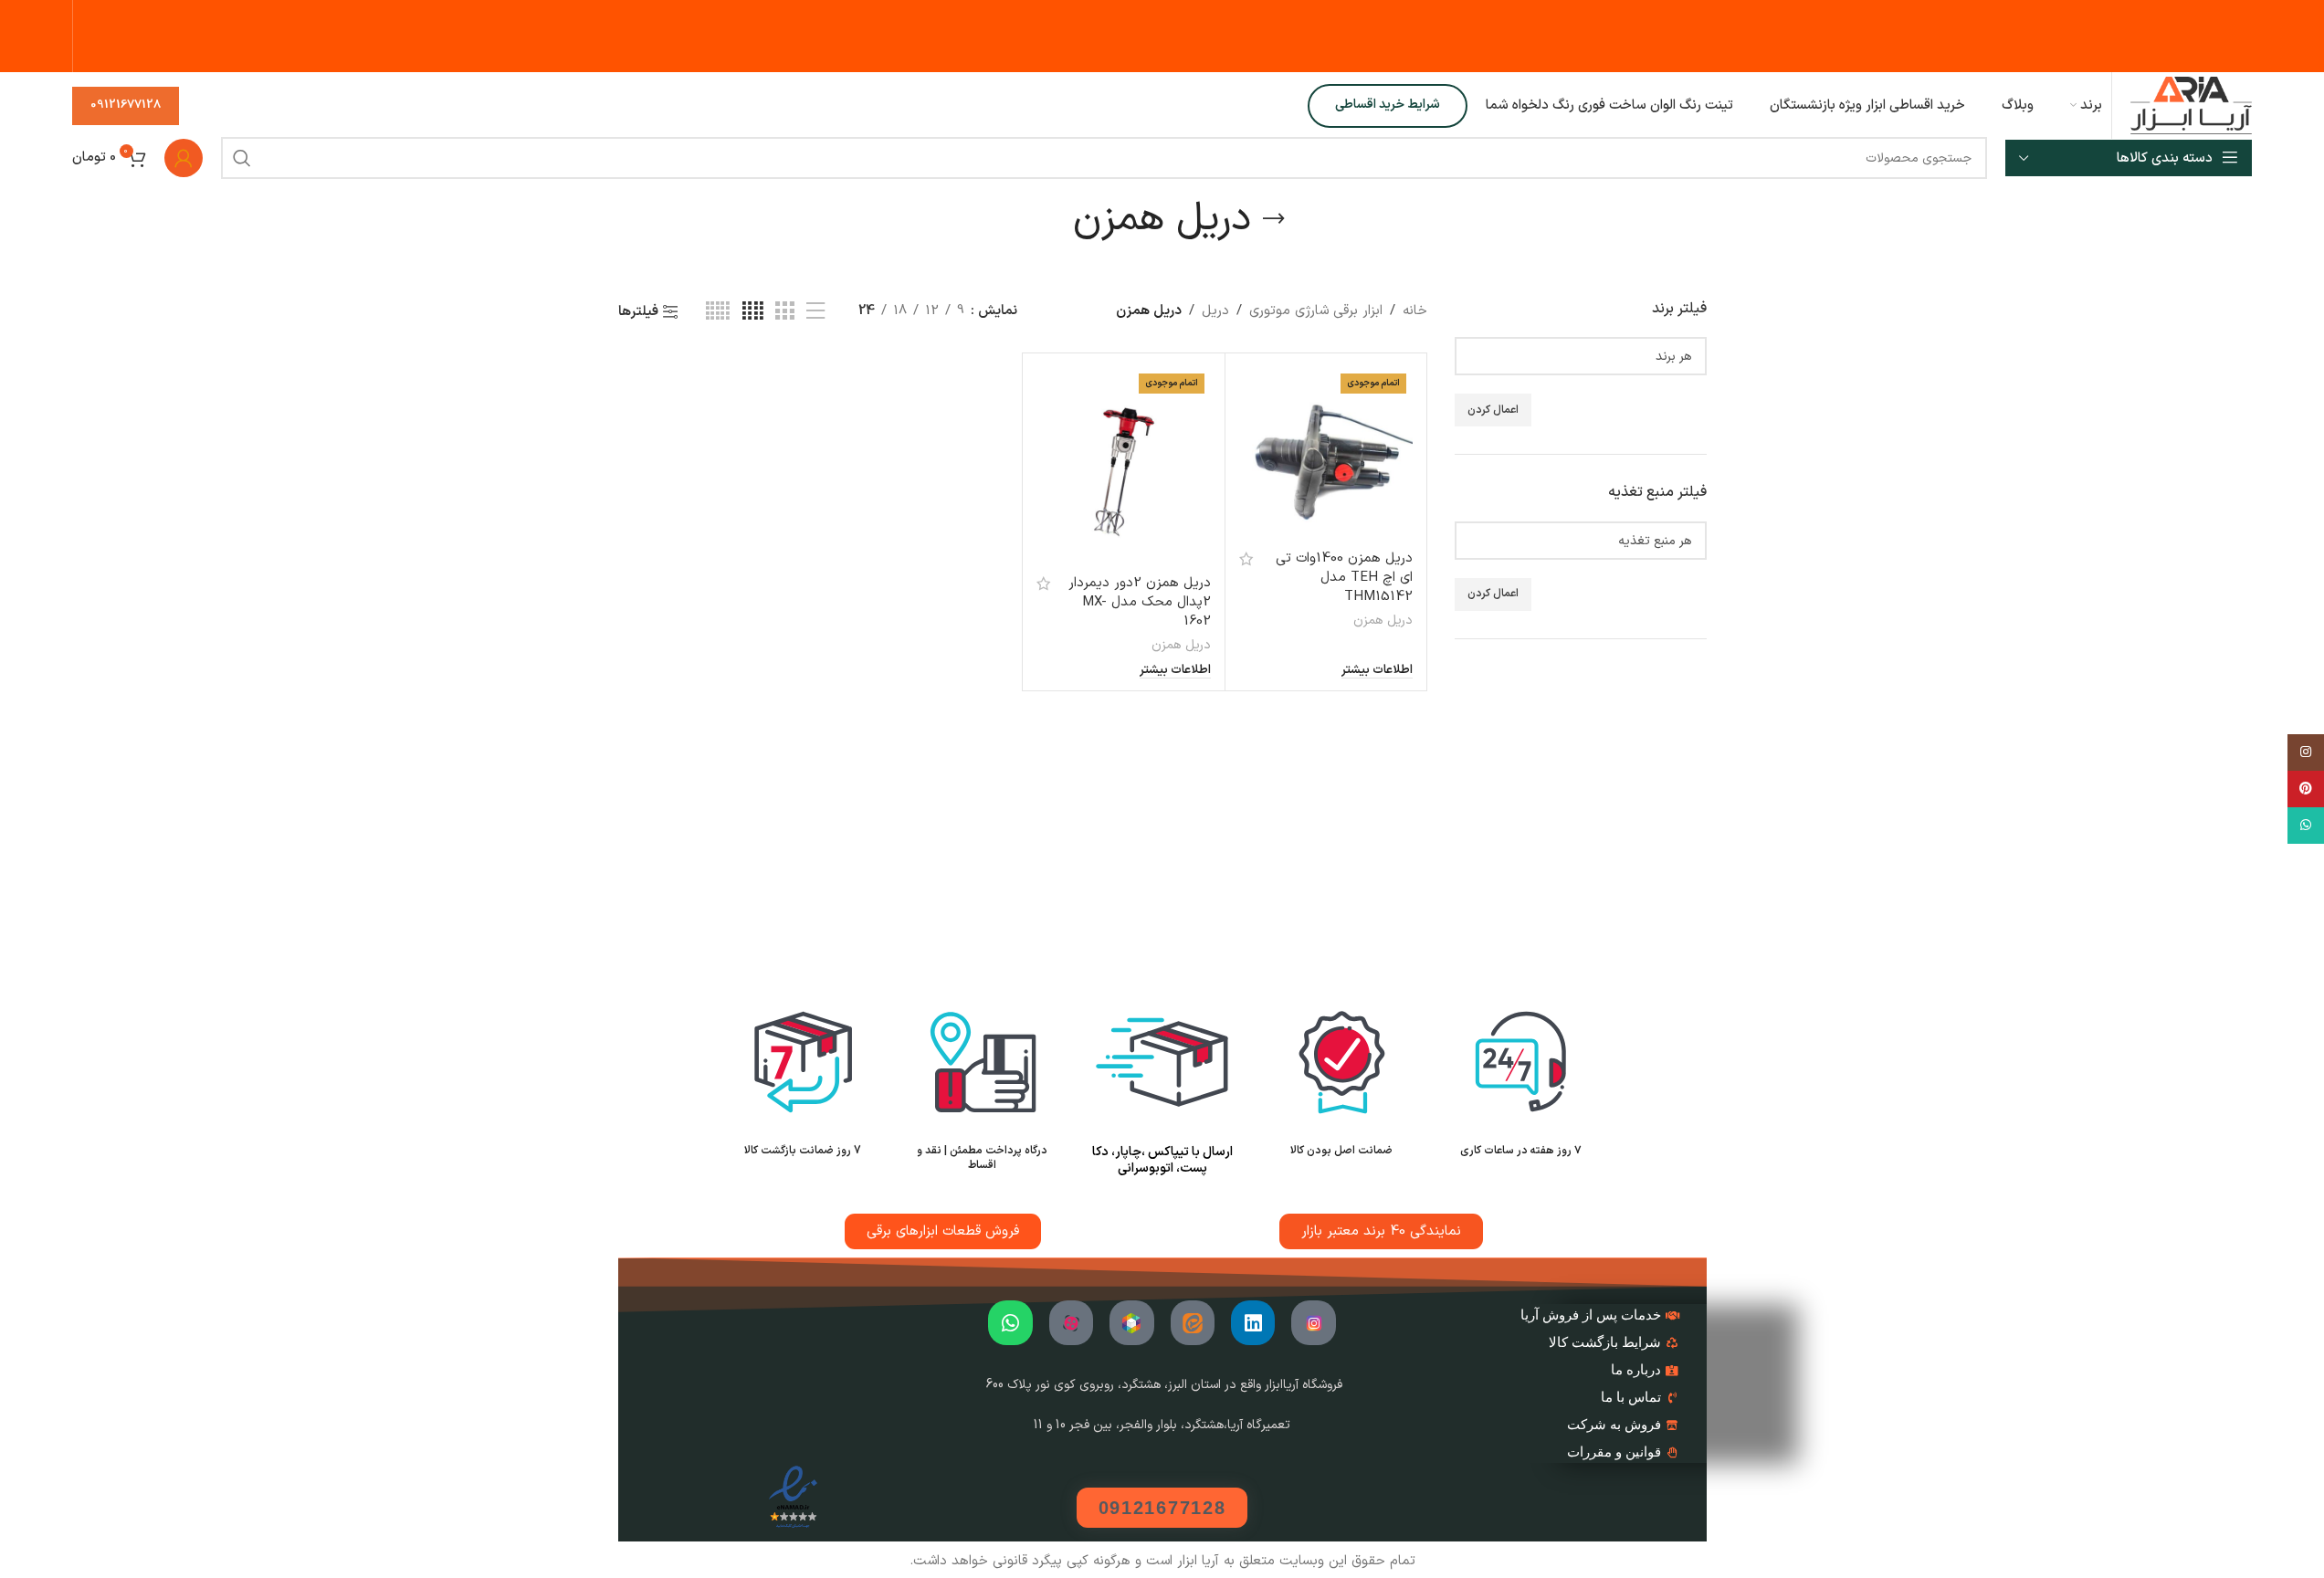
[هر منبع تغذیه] (1588, 541)
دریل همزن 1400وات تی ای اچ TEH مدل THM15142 (1344, 578)
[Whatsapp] (1010, 1322)
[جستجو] (242, 158)
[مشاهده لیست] (815, 312)
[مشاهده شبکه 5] (718, 312)
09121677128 (126, 105)
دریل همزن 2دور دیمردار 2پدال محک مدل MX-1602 (1140, 602)
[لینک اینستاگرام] (2306, 752)
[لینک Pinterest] (2306, 789)
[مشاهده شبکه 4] (753, 312)
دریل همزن (1383, 621)
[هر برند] (1588, 357)
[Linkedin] (1253, 1322)
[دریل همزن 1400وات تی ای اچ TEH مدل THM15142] (1326, 454)
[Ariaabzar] (1071, 1322)
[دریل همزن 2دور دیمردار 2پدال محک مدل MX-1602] (1123, 466)
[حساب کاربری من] (184, 158)
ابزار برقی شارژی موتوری (1316, 311)
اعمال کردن (1493, 410)
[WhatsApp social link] (2306, 826)
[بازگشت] (1274, 219)
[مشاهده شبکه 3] (784, 312)
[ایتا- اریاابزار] (1193, 1322)
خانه (1415, 311)
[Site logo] (2191, 105)
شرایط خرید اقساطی (1388, 105)
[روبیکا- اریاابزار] (1131, 1322)
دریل (1215, 311)
